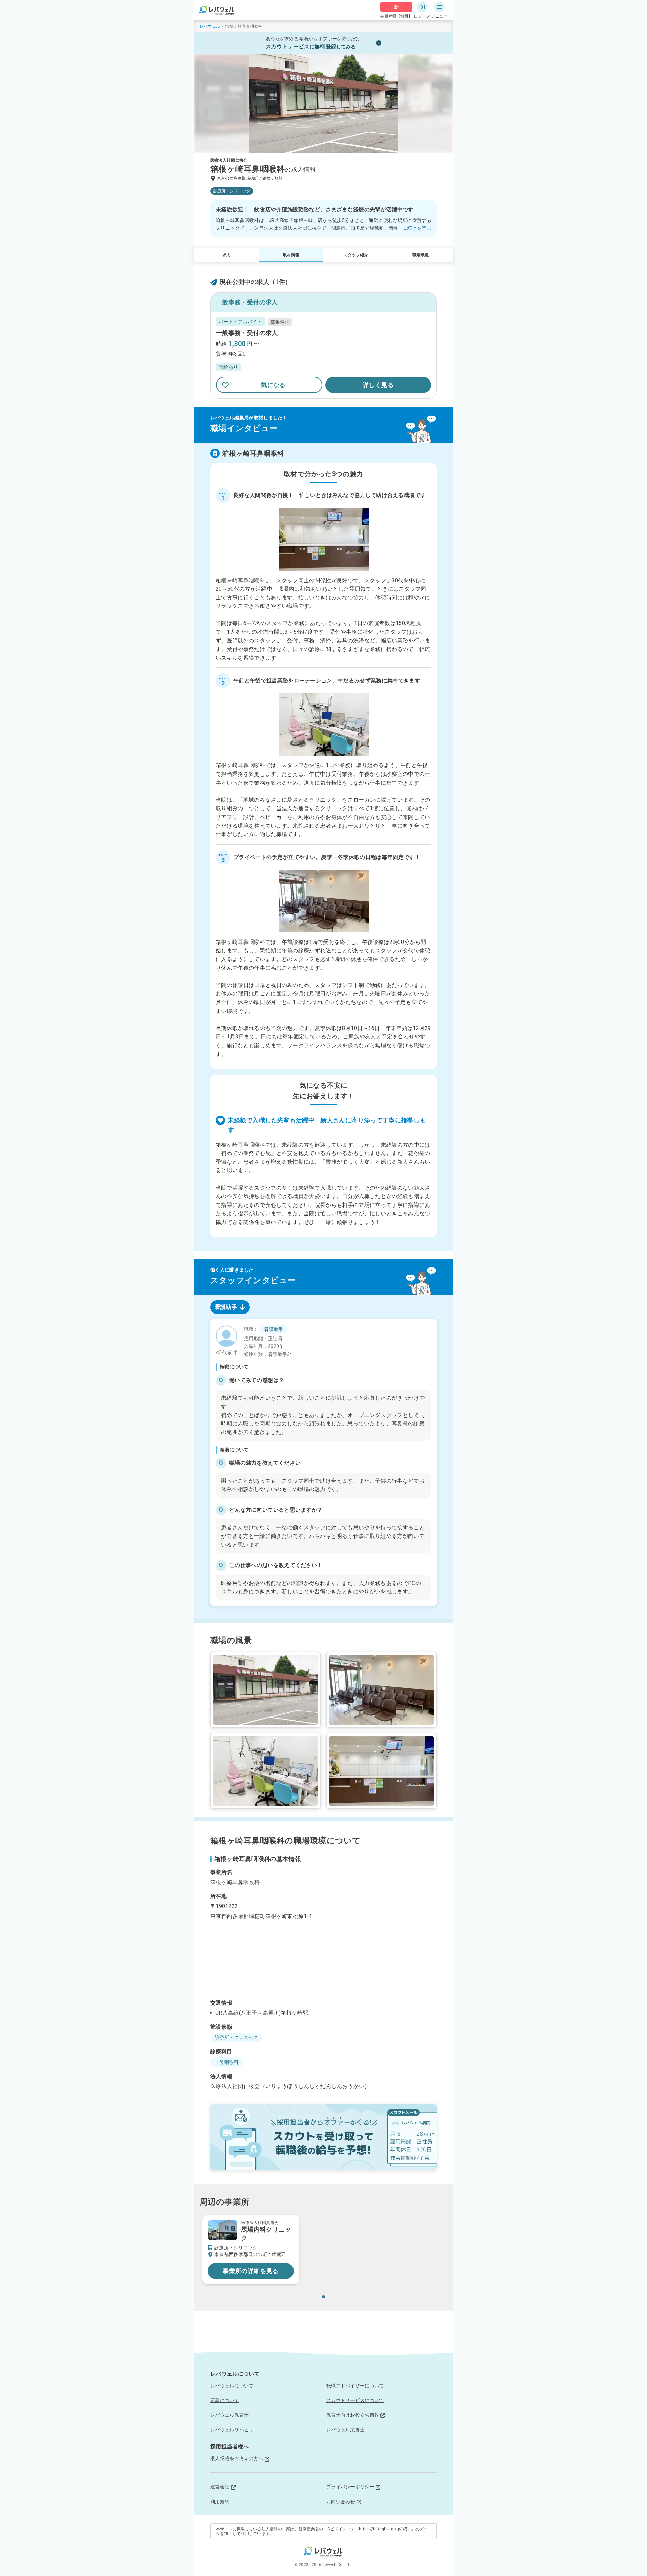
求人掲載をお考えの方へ (237, 2458)
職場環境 (421, 255)
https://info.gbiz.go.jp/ (380, 2529)
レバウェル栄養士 (345, 2430)
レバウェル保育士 (229, 2415)
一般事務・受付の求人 (247, 333)
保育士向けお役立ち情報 (353, 2415)
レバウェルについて (232, 2386)
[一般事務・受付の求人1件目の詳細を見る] (323, 355)
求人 (226, 255)
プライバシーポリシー (350, 2487)
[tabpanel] (323, 1462)
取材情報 (291, 255)
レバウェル (210, 26)
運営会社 (220, 2487)
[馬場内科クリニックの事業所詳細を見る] (251, 2250)
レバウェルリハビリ (232, 2430)
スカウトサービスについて (355, 2400)
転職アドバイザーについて (355, 2386)
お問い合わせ (341, 2502)
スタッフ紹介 (356, 255)
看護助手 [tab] (226, 1307)
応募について (225, 2400)
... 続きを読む (417, 228)
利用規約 (220, 2502)
